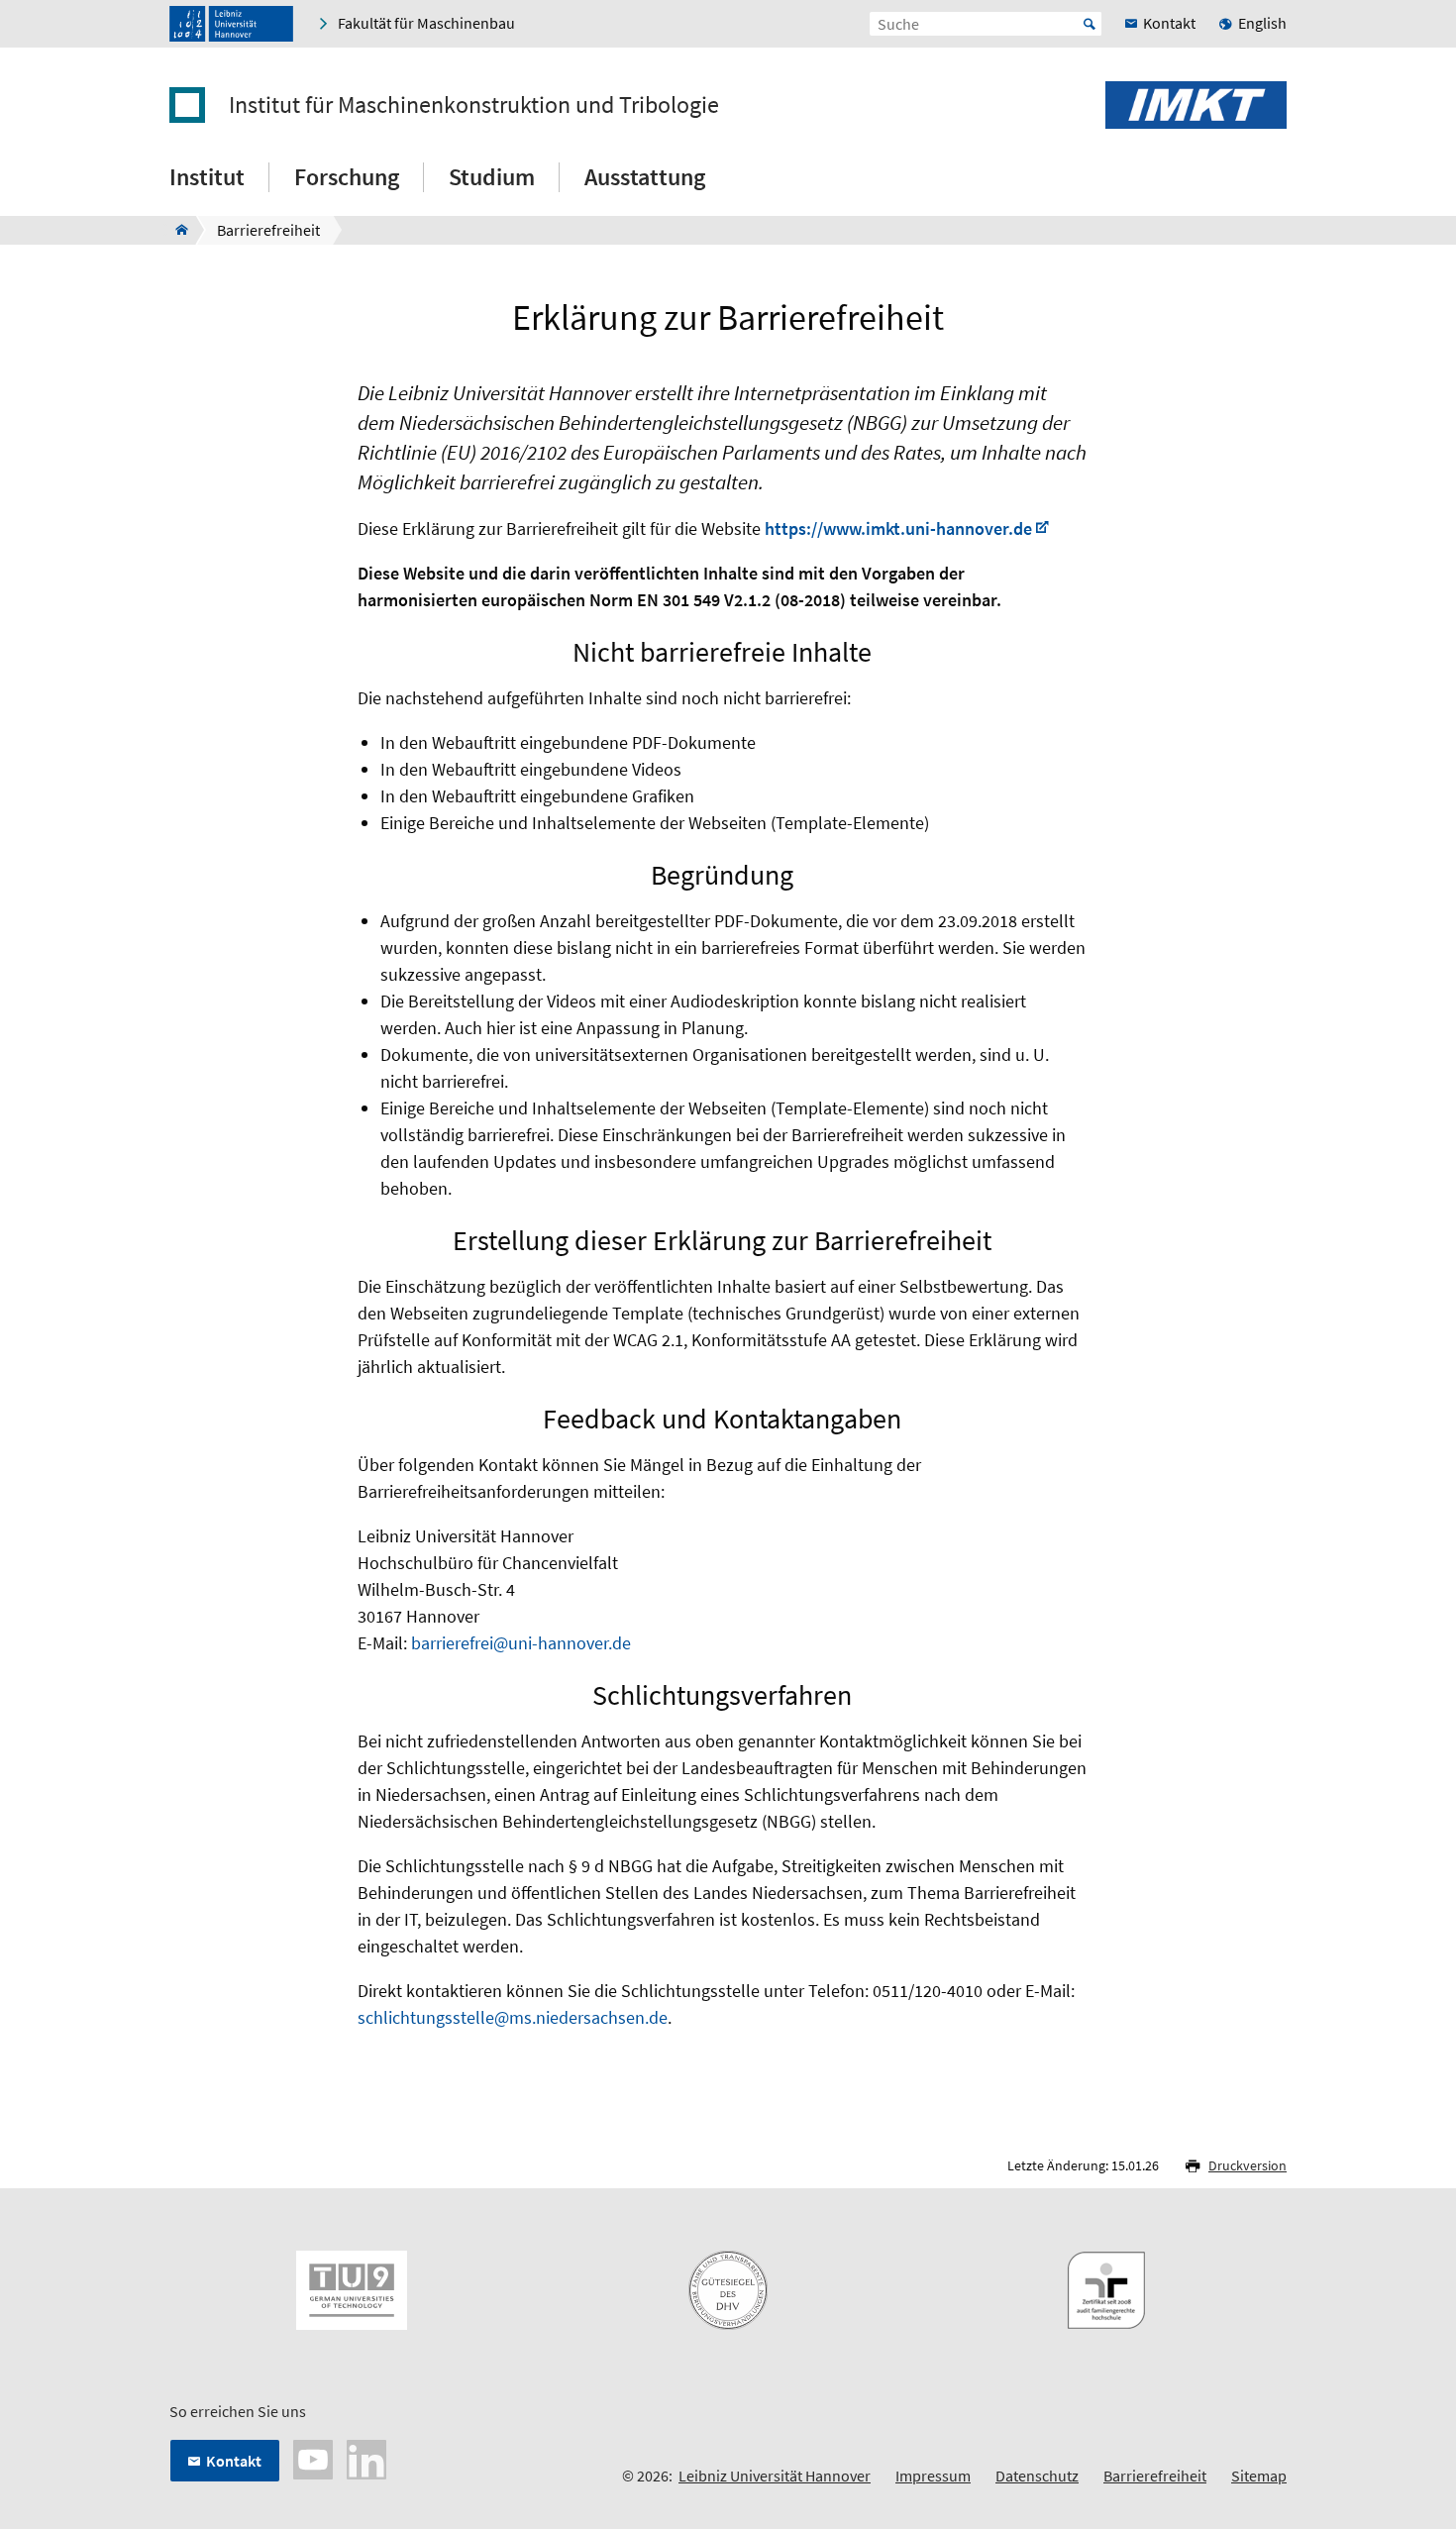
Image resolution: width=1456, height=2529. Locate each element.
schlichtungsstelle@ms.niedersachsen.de (513, 2017)
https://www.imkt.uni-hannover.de (898, 528)
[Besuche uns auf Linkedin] (366, 2458)
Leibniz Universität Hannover (775, 2476)
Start (1090, 24)
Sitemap (1259, 2476)
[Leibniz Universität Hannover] (231, 24)
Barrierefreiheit (1155, 2476)
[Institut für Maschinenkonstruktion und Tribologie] (176, 230)
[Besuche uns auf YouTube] (313, 2458)
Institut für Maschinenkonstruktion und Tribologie (474, 105)
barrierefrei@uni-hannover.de (521, 1643)
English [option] (1262, 23)
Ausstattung (645, 177)
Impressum (933, 2476)
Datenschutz (1037, 2476)
